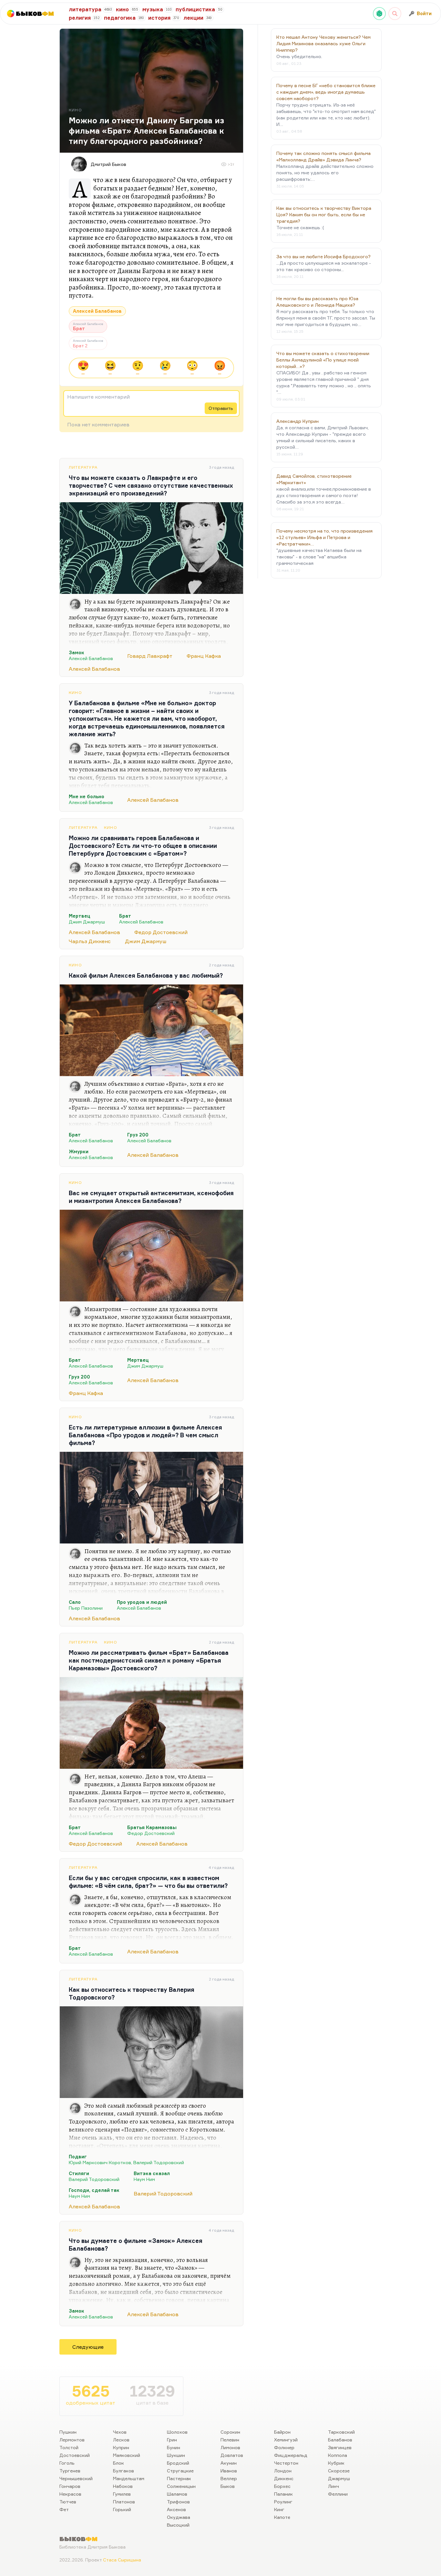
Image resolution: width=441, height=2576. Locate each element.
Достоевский (75, 2455)
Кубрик (336, 2463)
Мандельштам (129, 2478)
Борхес (282, 2486)
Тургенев (70, 2471)
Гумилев (122, 2494)
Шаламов (177, 2494)
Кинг (279, 2509)
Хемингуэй (286, 2440)
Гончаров (70, 2486)
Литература (83, 467)
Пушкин (68, 2432)
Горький (122, 2509)
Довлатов (232, 2455)
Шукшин (176, 2455)
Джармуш (339, 2478)
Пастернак (179, 2478)
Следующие (88, 2347)
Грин (172, 2440)
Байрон (282, 2432)
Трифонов (178, 2502)
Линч (333, 2486)
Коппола (338, 2455)
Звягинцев (340, 2447)
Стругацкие (180, 2471)
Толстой (69, 2447)
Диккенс (284, 2478)
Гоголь (67, 2463)
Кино (75, 692)
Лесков (121, 2440)
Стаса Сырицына (122, 2560)
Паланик (283, 2494)
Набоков (123, 2486)
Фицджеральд (291, 2455)
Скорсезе (339, 2471)
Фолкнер (284, 2447)
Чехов (120, 2432)
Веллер (229, 2478)
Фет (64, 2509)
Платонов (124, 2502)
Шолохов (177, 2432)
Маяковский (127, 2455)
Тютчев (68, 2502)
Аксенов (176, 2509)
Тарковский (341, 2432)
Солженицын (181, 2486)
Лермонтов (72, 2440)
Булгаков (123, 2471)
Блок (118, 2463)
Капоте (282, 2517)
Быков (228, 2486)
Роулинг (283, 2502)
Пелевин (230, 2440)
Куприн (121, 2447)
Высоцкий (178, 2525)
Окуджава (179, 2517)
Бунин (174, 2447)
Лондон (283, 2471)
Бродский (178, 2463)
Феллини (338, 2494)
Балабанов (340, 2440)
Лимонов (230, 2447)
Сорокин (230, 2432)
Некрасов (70, 2494)
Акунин (229, 2463)
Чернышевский (76, 2478)
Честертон (286, 2463)
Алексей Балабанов (97, 311)
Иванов (229, 2471)
